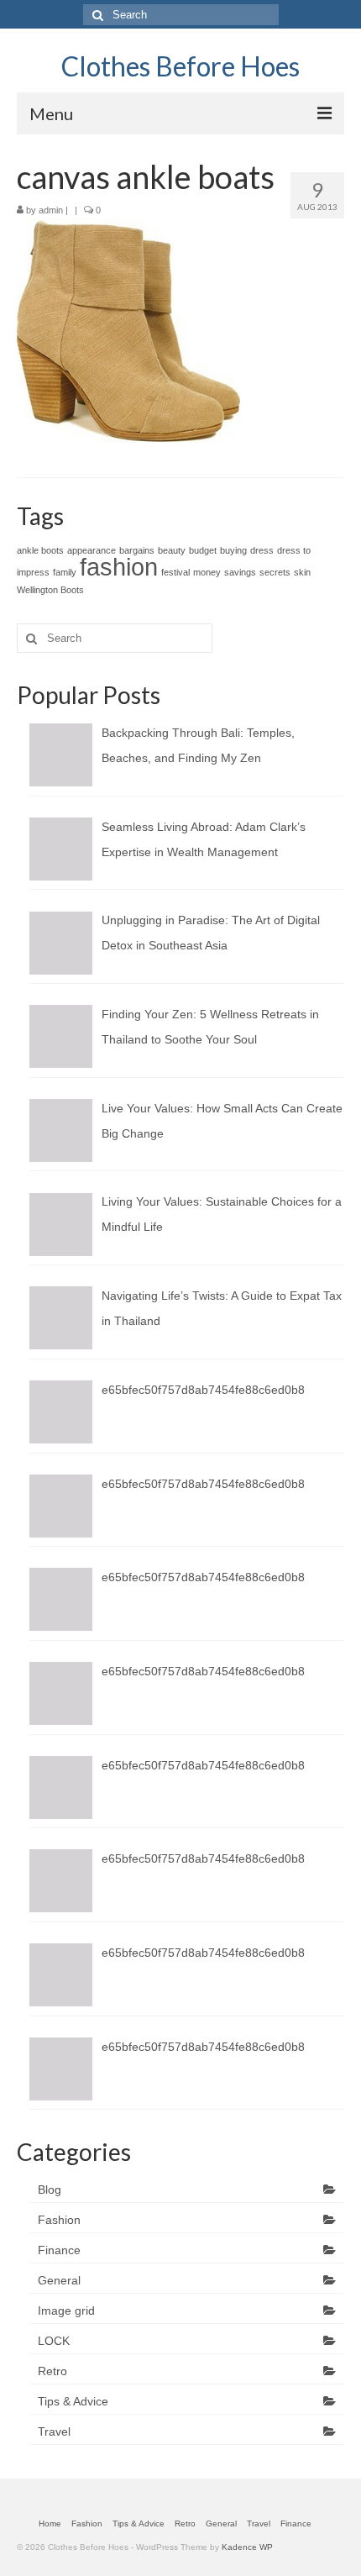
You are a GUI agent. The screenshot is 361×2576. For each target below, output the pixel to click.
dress (262, 550)
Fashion (59, 2220)
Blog (50, 2190)
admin (51, 210)
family (65, 572)
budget (203, 550)
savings (240, 572)
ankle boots (40, 550)
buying (233, 550)
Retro (52, 2371)
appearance (92, 550)
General (59, 2280)
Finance (59, 2250)
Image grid (66, 2311)
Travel (54, 2431)
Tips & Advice (73, 2401)
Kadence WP (247, 2547)
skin (302, 572)
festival (175, 572)
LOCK (54, 2341)
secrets (275, 572)
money (207, 572)
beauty (172, 550)
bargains (137, 550)
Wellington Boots (50, 590)
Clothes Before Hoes (180, 66)
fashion (119, 567)
